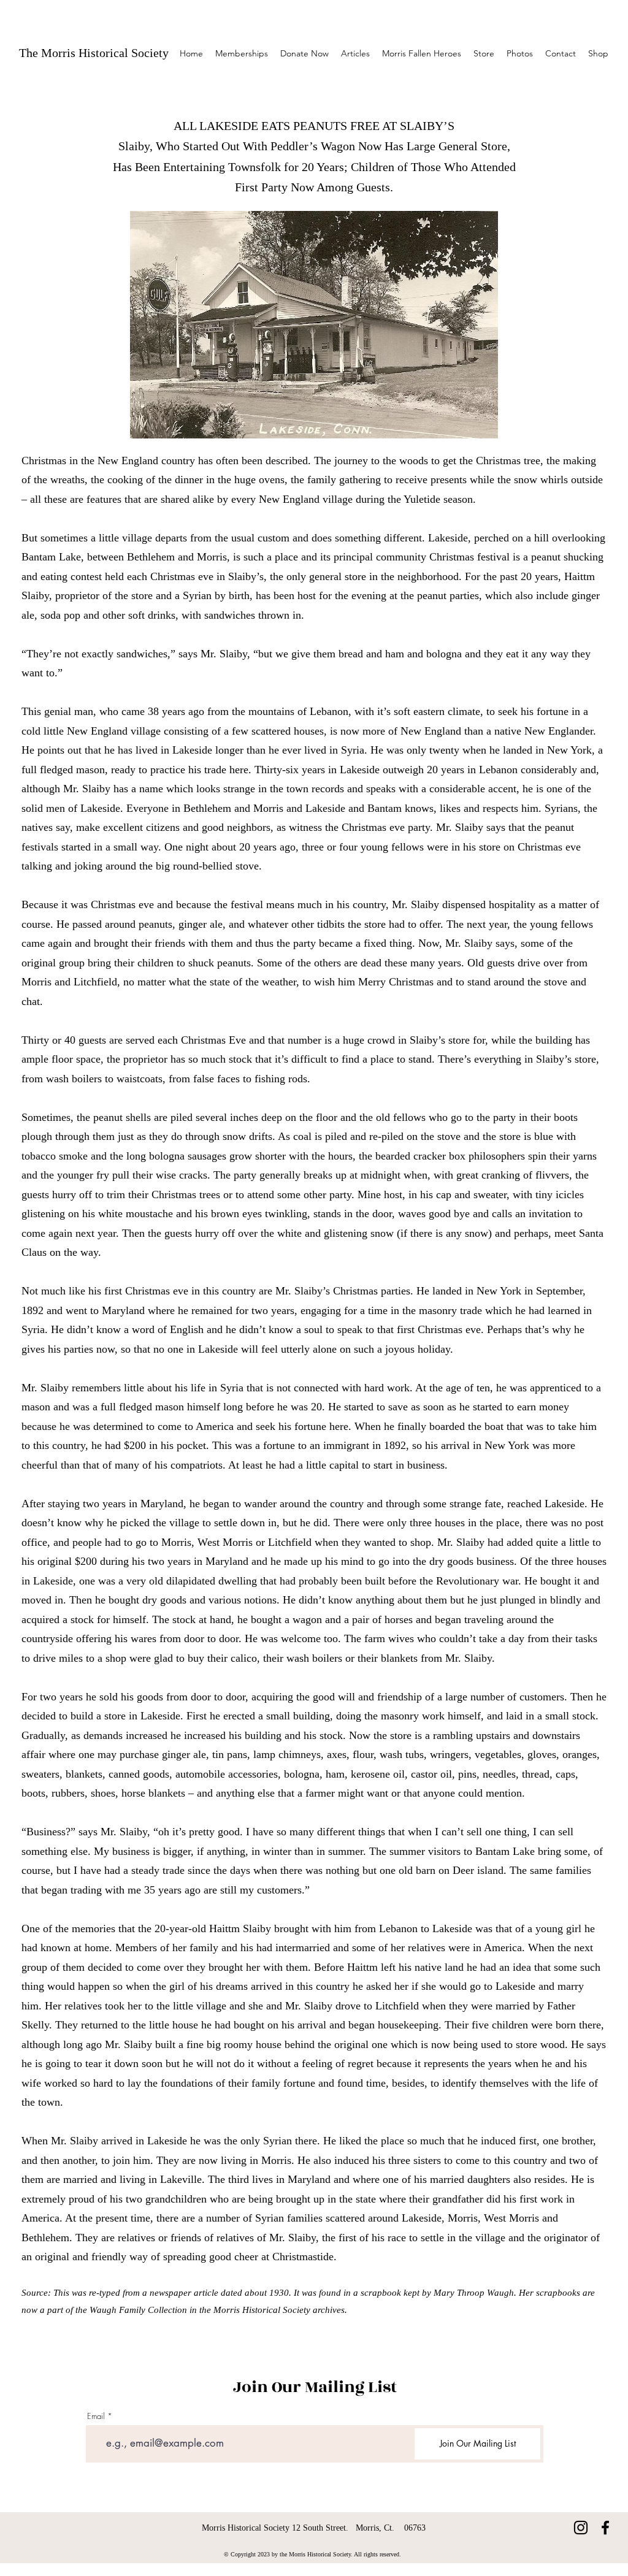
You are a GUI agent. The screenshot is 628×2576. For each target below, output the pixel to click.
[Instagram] (581, 2528)
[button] (355, 53)
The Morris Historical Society (94, 53)
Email (96, 2416)
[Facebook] (605, 2528)
